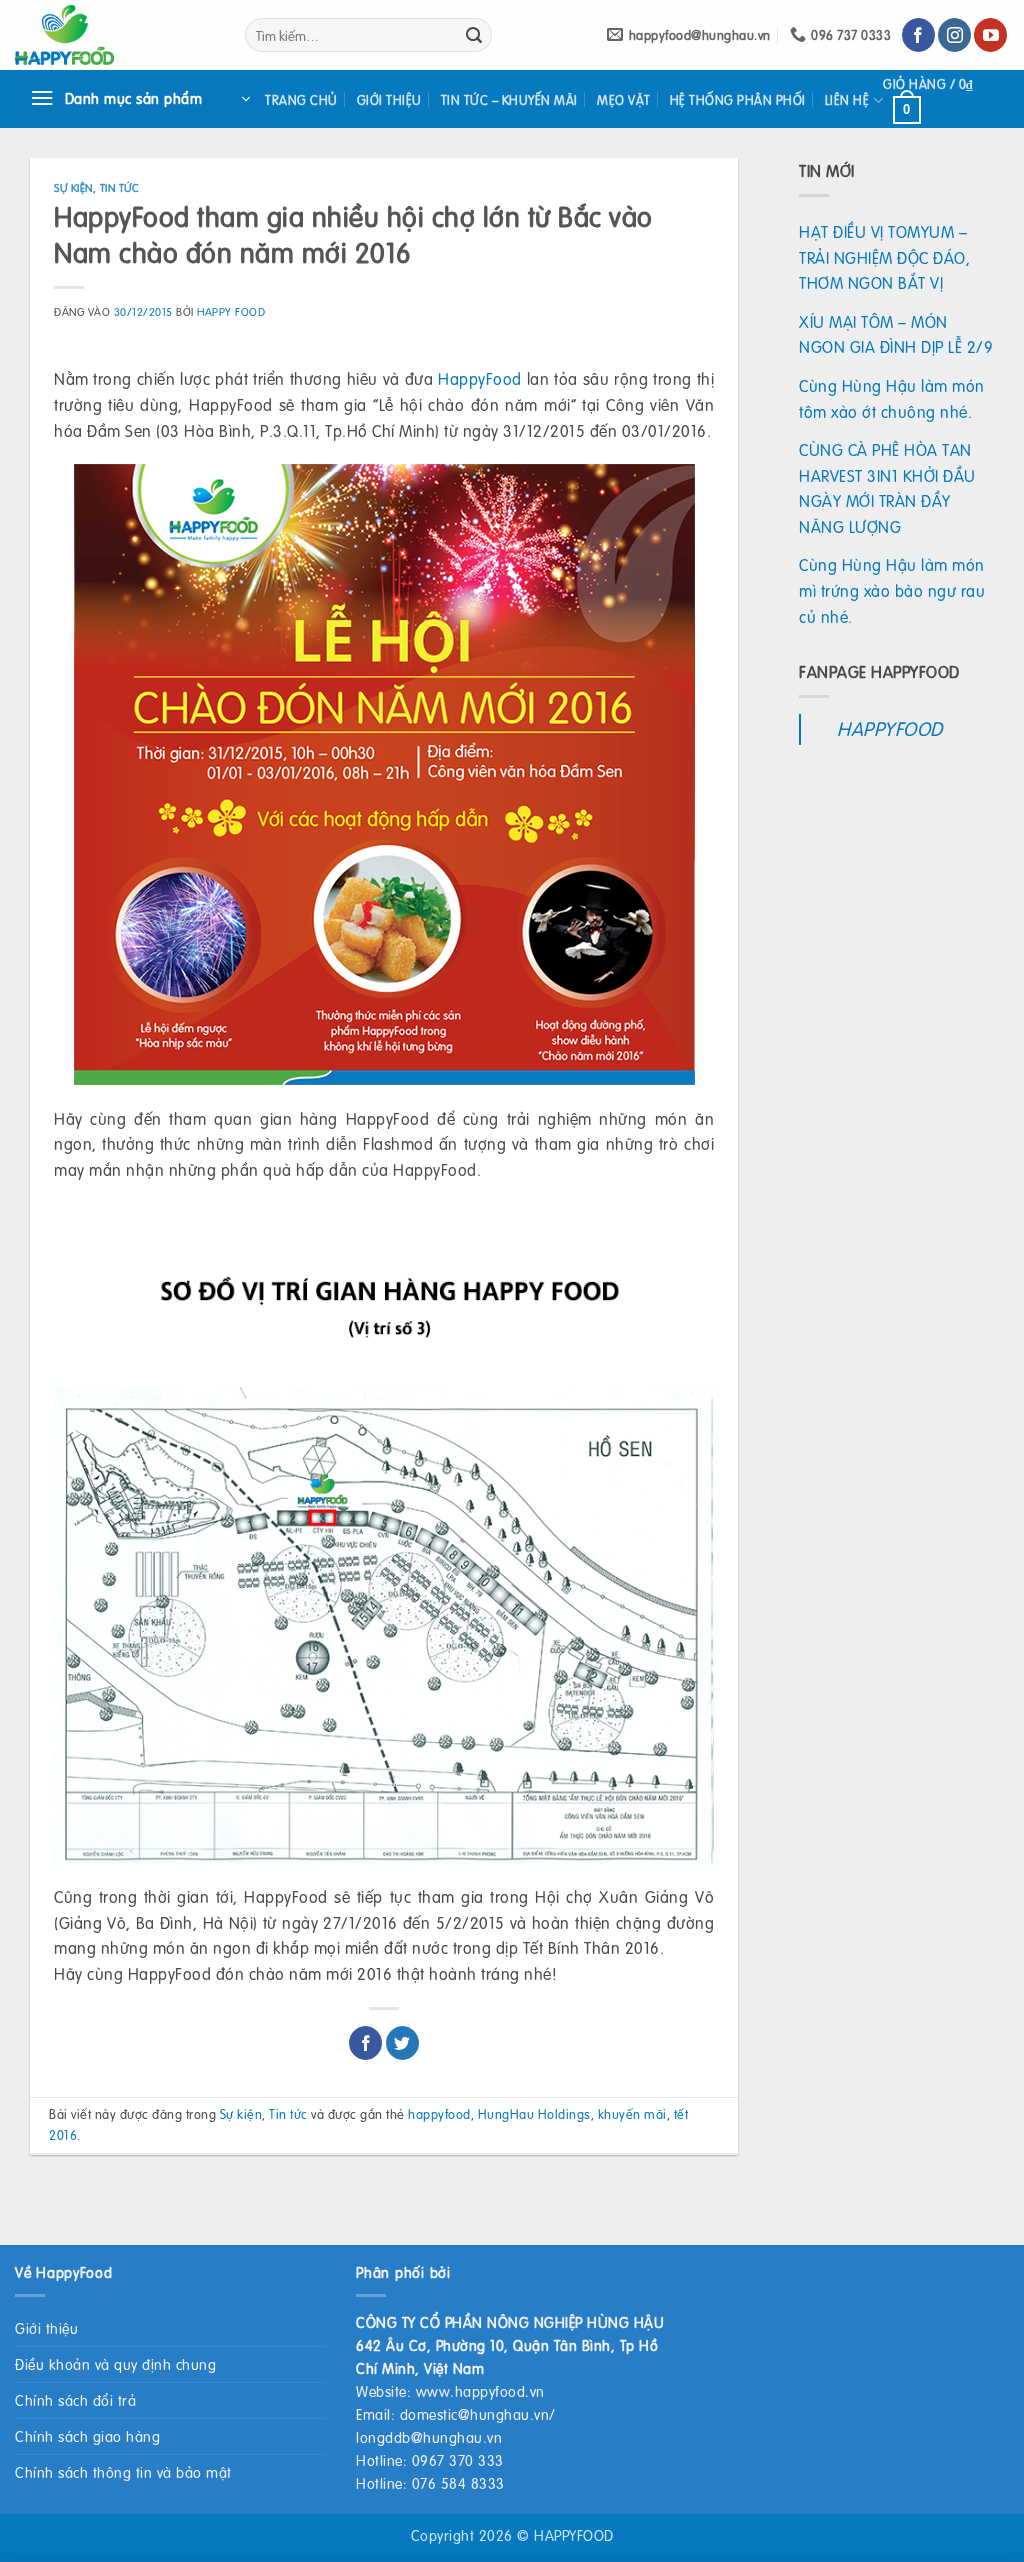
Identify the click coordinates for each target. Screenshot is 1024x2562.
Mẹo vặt (624, 100)
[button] (140, 99)
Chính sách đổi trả (75, 2400)
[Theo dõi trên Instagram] (954, 35)
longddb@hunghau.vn (429, 2437)
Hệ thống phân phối (738, 100)
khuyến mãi (632, 2114)
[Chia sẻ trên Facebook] (365, 2043)
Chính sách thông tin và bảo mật (123, 2472)
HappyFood (479, 378)
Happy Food (231, 311)
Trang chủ (301, 100)
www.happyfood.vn (480, 2391)
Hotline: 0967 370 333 (430, 2460)
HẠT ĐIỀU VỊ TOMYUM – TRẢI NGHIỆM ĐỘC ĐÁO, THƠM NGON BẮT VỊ (884, 257)
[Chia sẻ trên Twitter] (402, 2043)
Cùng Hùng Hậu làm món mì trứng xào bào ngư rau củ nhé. (892, 590)
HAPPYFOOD (890, 728)
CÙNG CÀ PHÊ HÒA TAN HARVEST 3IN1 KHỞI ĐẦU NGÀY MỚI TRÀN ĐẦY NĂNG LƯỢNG (887, 488)
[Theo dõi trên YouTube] (990, 35)
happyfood (439, 2114)
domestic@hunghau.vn (475, 2414)
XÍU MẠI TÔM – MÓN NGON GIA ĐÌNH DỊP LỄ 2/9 (896, 334)
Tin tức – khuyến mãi (509, 100)
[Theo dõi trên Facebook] (918, 35)
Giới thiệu (389, 100)
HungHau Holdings (534, 2114)
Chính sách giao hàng (87, 2436)
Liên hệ (847, 100)
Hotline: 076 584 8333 (430, 2483)
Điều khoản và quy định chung (115, 2364)
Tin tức (120, 187)
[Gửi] (474, 35)
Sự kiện (73, 187)
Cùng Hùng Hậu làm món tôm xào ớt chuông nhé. (892, 398)
